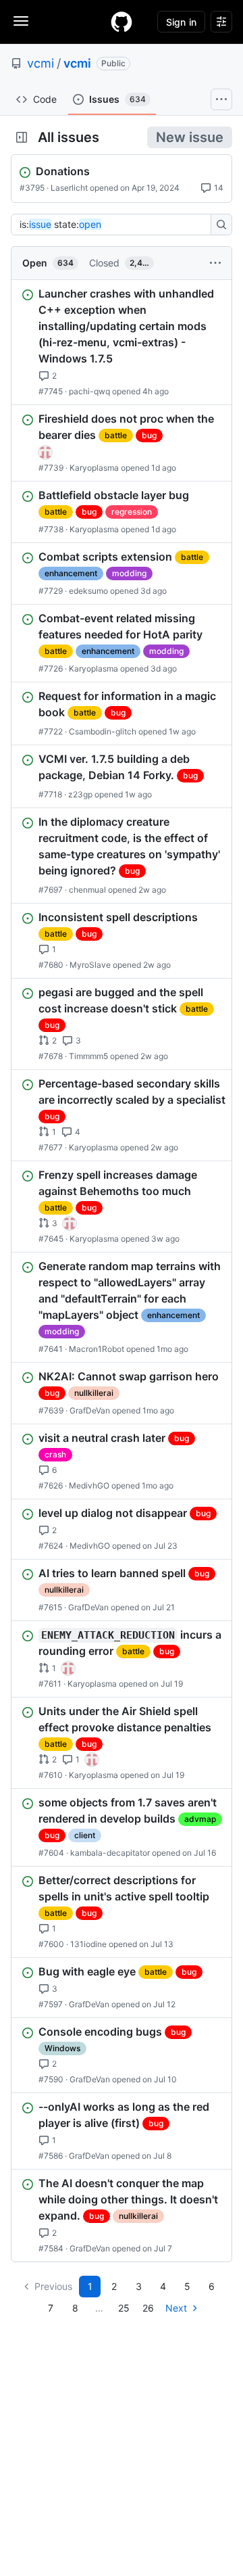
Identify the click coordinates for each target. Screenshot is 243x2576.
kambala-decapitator (110, 1853)
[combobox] (115, 225)
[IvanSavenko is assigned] (45, 452)
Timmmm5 (88, 1056)
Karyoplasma (94, 468)
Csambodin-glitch (103, 731)
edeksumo (88, 591)
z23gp (80, 794)
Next (176, 2308)
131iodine (88, 1944)
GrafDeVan (90, 1410)
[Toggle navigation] (21, 21)
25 (124, 2308)
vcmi (40, 63)
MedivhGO (89, 1485)
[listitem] (122, 342)
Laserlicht (69, 188)
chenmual (87, 890)
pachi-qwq (89, 391)
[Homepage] (122, 22)
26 (148, 2308)
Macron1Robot (97, 1349)
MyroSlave (90, 965)
